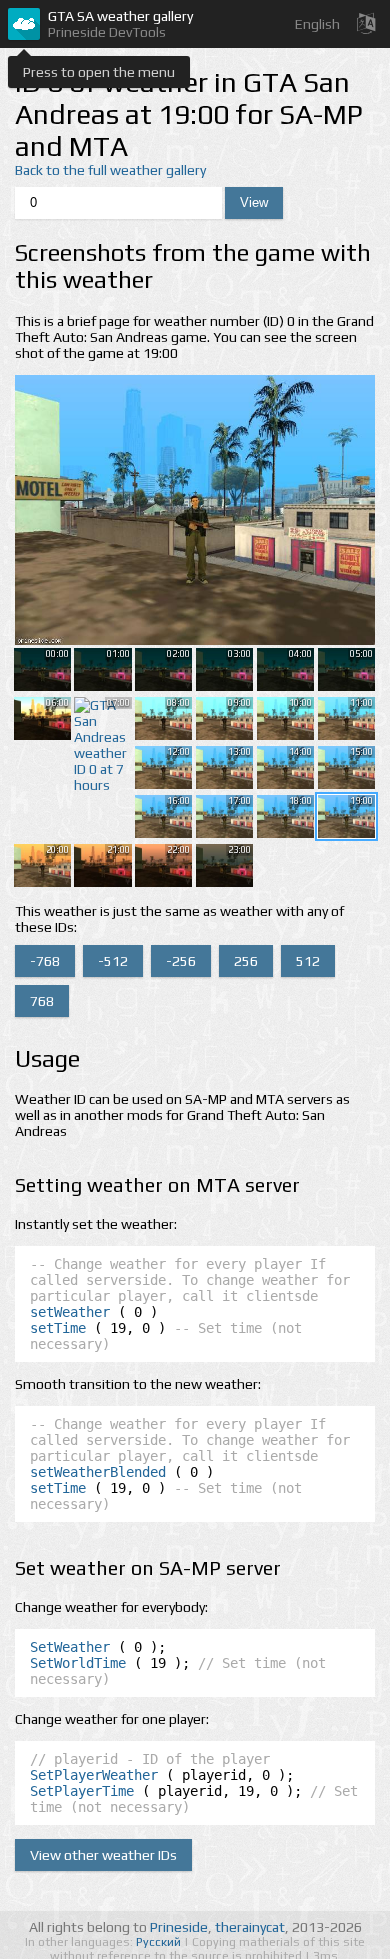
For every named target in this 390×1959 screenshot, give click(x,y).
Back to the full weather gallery (110, 170)
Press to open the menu (99, 72)
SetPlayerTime (82, 1791)
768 (42, 1001)
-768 (45, 961)
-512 (113, 961)
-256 (181, 961)
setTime (58, 1328)
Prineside (179, 1927)
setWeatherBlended (98, 1472)
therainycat (250, 1927)
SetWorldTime (78, 1663)
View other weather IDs (103, 1855)
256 (246, 961)
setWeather (70, 1312)
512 (308, 961)
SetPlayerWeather (94, 1775)
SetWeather (70, 1647)
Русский (160, 1942)
